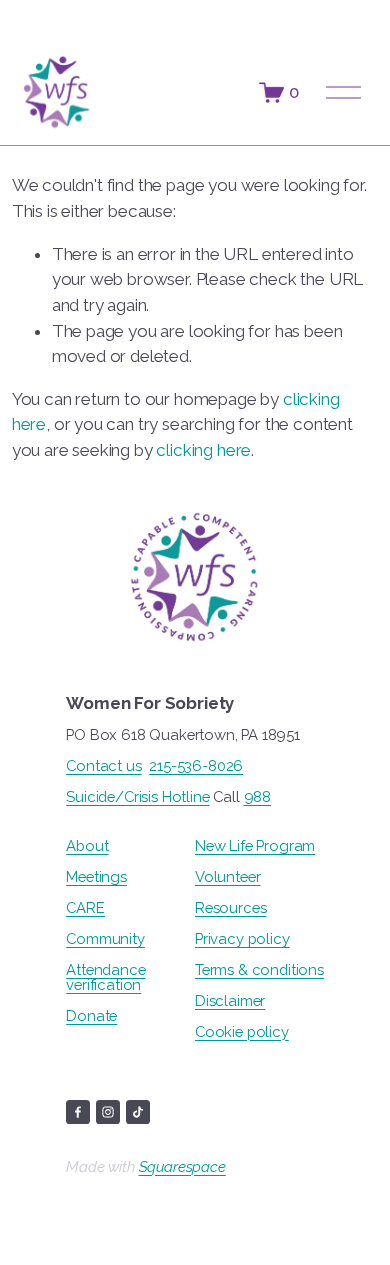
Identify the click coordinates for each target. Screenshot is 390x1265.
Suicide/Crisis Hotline (137, 797)
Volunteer (227, 877)
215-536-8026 (196, 766)
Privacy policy (242, 939)
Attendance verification (105, 978)
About (87, 846)
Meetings (96, 877)
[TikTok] (138, 1112)
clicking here (203, 450)
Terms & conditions (259, 970)
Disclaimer (230, 1001)
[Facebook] (78, 1112)
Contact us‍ (103, 766)
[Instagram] (108, 1112)
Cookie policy (242, 1032)
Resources (230, 908)
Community (105, 939)
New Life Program (255, 846)
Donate (91, 1016)
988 (258, 797)
